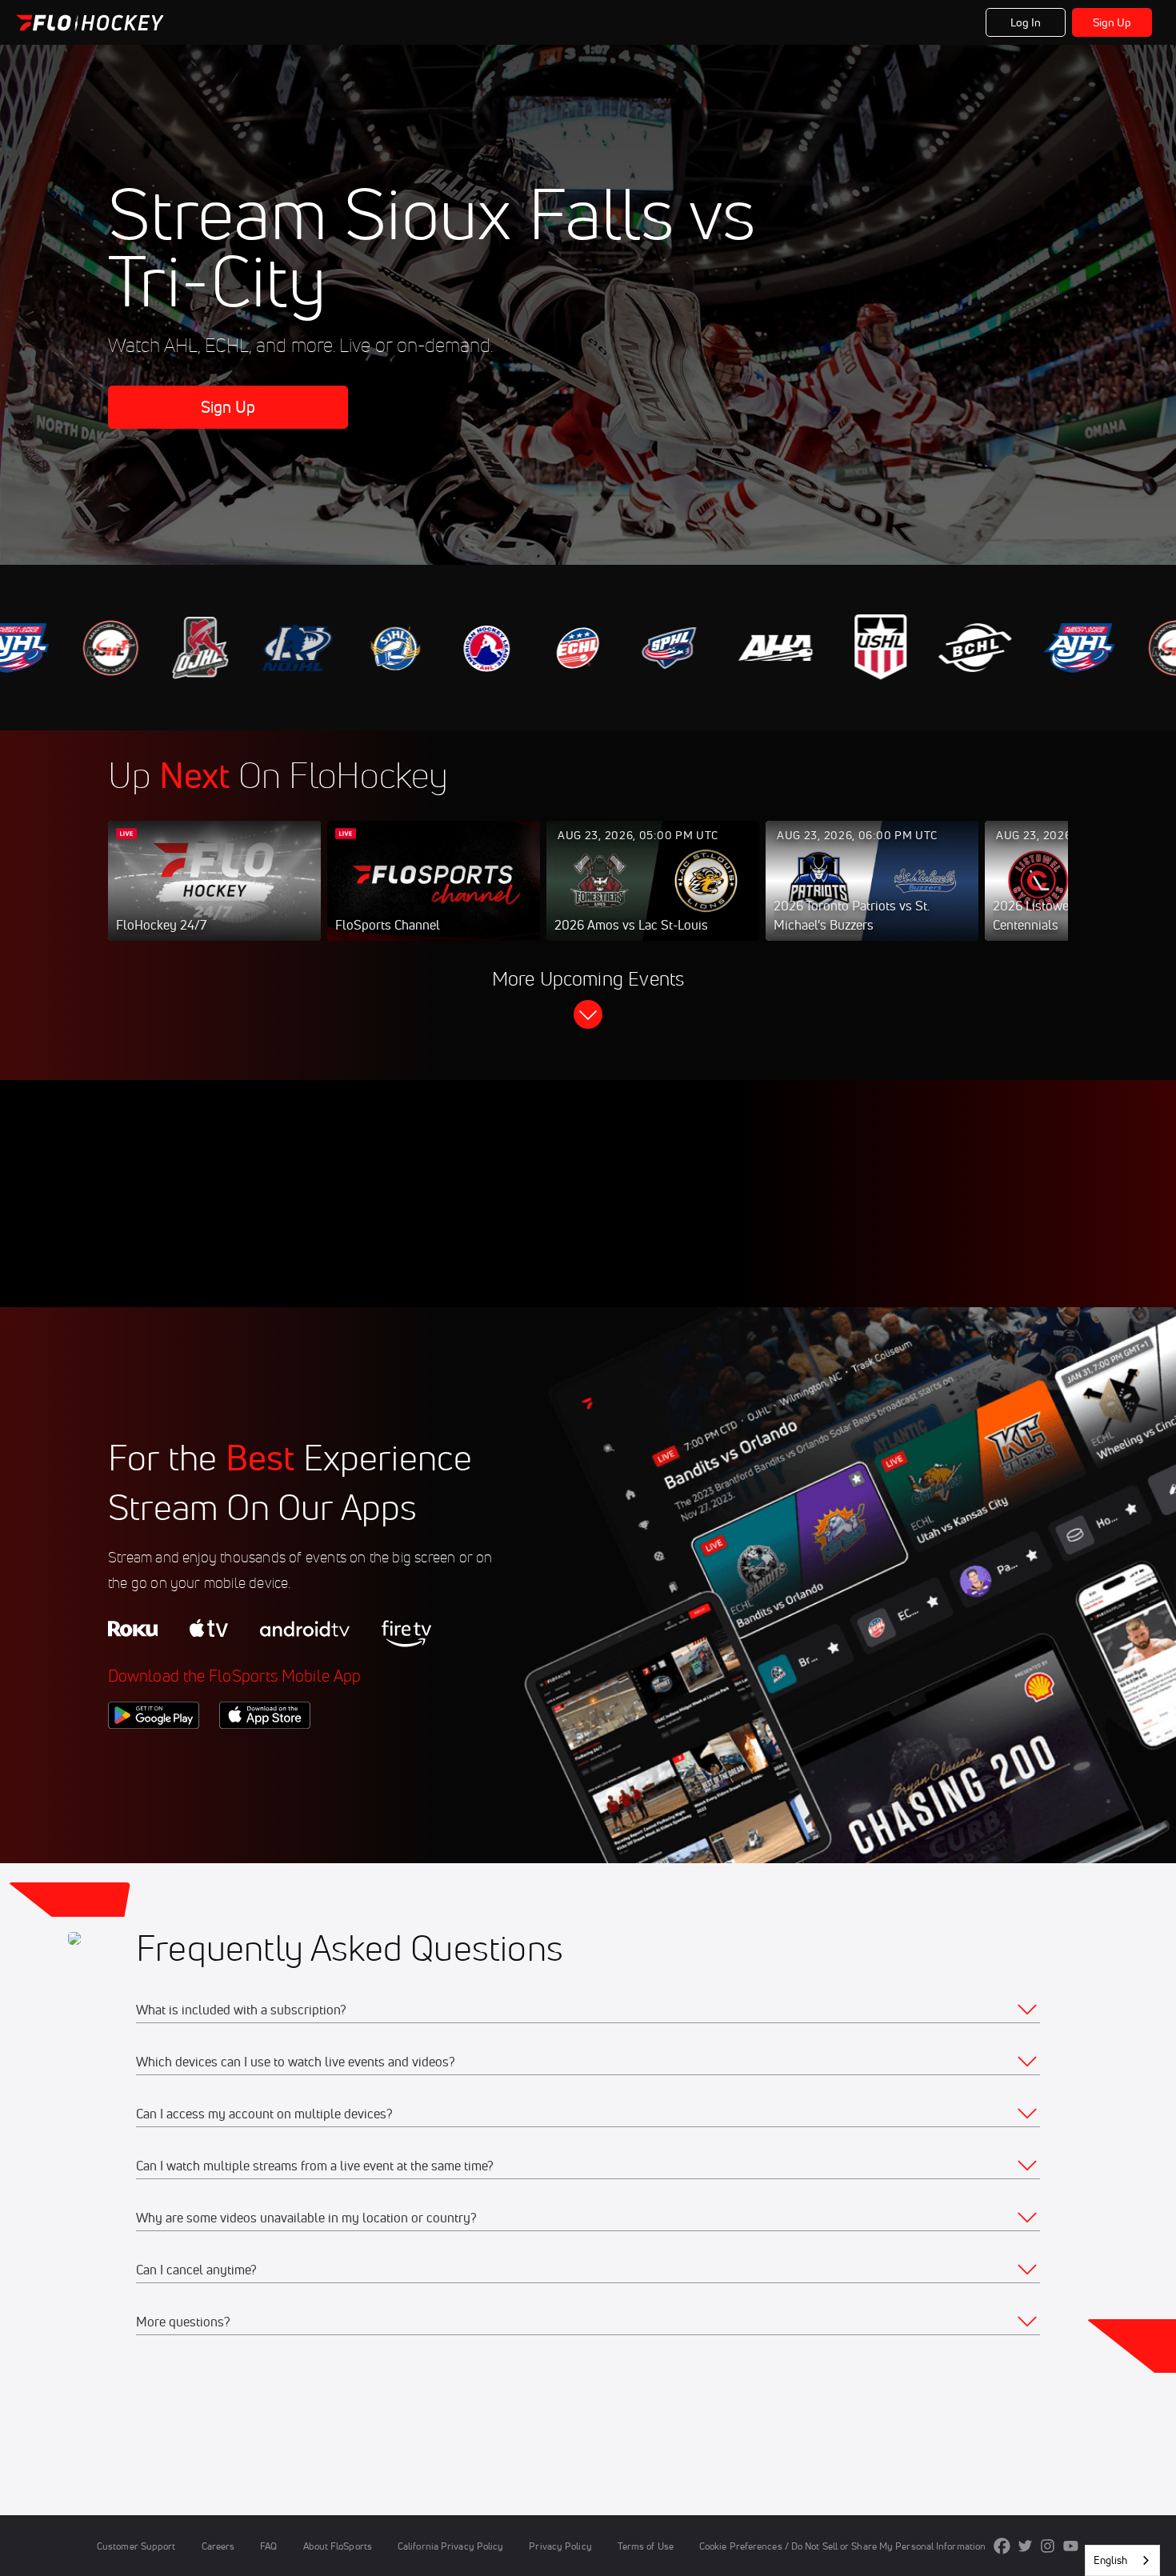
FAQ (268, 2546)
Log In (1026, 22)
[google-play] (154, 1756)
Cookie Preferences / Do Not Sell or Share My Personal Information (842, 2546)
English (1110, 2560)
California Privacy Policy (450, 2546)
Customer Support (136, 2546)
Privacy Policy (560, 2546)
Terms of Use (646, 2546)
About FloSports (338, 2546)
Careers (218, 2546)
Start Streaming (214, 897)
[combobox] (1122, 2560)
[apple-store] (265, 1756)
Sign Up (1112, 22)
